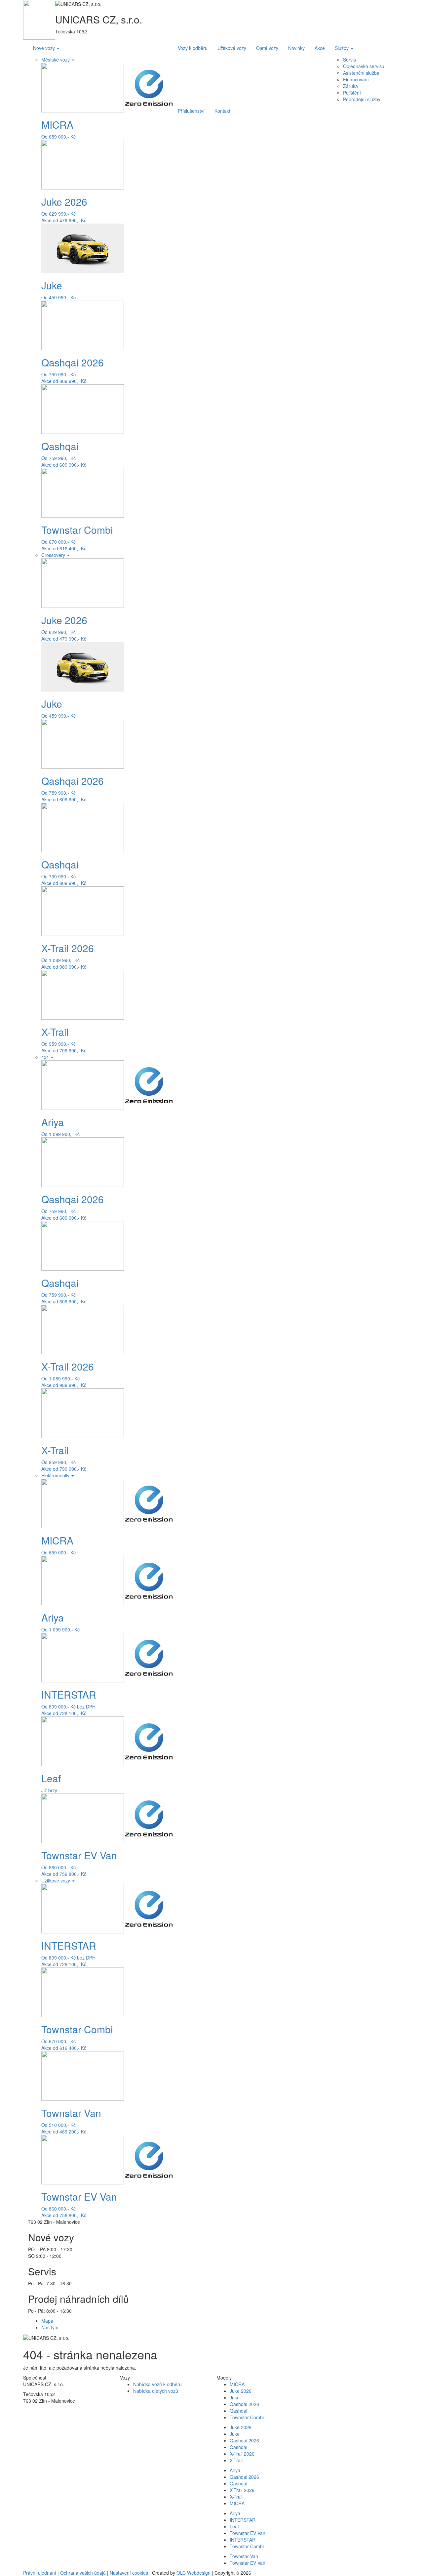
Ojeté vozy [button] (267, 48)
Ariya (235, 2470)
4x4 (46, 1057)
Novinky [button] (296, 48)
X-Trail (236, 2460)
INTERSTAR (243, 2520)
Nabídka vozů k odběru (157, 2384)
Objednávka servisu (364, 66)
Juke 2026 (241, 2391)
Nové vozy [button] (45, 48)
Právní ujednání (40, 2573)
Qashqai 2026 (244, 2404)
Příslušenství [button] (191, 111)
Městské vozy (56, 60)
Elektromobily (56, 1475)
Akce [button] (320, 48)
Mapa (47, 2321)
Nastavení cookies (129, 2573)
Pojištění (352, 93)
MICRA (237, 2384)
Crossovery (54, 555)
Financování (356, 79)
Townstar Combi (247, 2417)
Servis (349, 60)
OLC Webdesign (193, 2573)
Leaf (234, 2526)
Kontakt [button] (222, 111)
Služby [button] (342, 48)
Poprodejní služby (362, 99)
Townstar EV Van (248, 2533)
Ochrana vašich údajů (83, 2573)
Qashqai (238, 2411)
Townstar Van (244, 2556)
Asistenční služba (361, 73)
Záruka (350, 86)
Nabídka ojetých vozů (156, 2391)
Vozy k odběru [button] (193, 48)
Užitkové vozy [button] (232, 48)
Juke (235, 2397)
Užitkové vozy (56, 1880)
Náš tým (50, 2327)
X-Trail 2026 (242, 2454)
